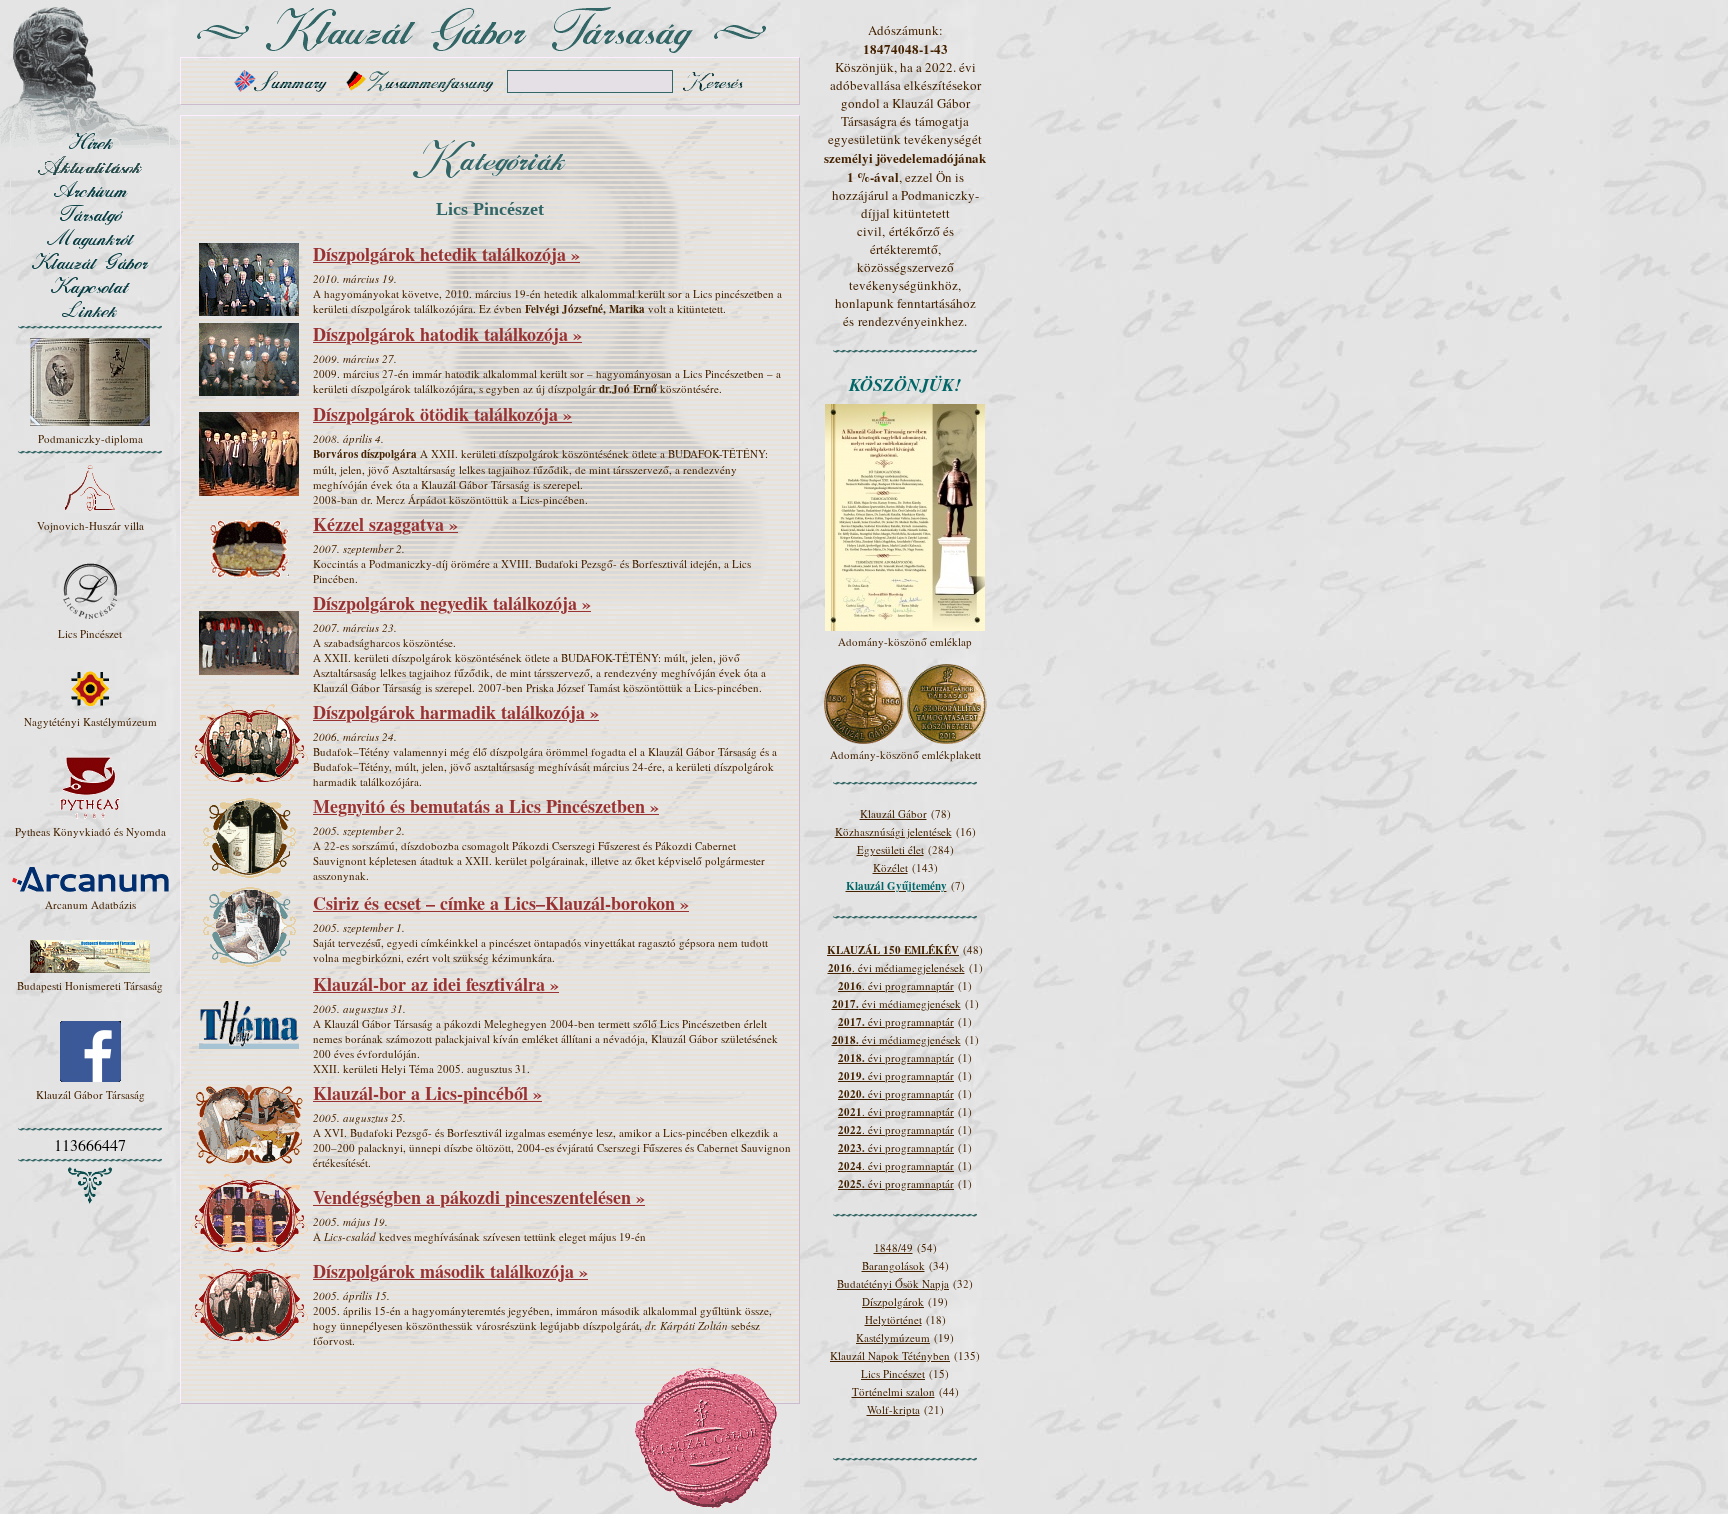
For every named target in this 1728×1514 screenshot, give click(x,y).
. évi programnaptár (896, 985)
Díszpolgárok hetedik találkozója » (446, 254)
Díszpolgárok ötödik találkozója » (442, 414)
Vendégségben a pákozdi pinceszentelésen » (479, 1197)
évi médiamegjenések (896, 1003)
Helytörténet (893, 1319)
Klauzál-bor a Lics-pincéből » (427, 1093)
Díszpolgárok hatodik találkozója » (447, 334)
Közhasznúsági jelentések (893, 831)
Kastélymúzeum (893, 1337)
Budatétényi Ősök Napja (893, 1283)
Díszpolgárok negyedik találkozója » (452, 603)
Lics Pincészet (893, 1373)
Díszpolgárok (893, 1301)
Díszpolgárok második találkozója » (450, 1271)
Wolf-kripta (893, 1409)
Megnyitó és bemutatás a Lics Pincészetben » (486, 806)
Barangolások (893, 1265)
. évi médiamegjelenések (896, 967)
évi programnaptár (896, 1021)
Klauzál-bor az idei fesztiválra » (436, 984)
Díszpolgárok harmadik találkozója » (456, 712)
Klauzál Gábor (893, 813)
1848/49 (893, 1247)
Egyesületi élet (890, 849)
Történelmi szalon (893, 1391)
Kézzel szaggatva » (385, 524)
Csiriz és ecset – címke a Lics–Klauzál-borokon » (501, 903)
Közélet (890, 867)
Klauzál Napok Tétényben (890, 1355)
